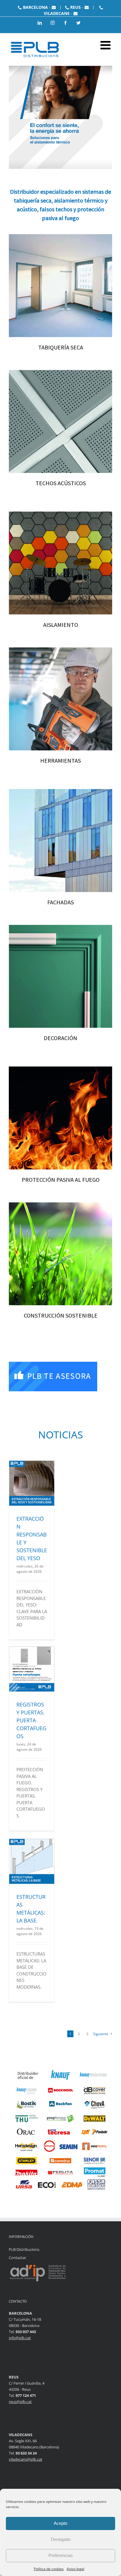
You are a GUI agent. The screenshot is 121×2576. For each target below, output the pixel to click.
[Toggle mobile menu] (106, 45)
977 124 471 (26, 2395)
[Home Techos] (60, 373)
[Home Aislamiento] (60, 515)
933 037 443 (26, 2332)
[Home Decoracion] (60, 928)
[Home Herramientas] (60, 651)
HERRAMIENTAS (60, 760)
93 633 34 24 (26, 2453)
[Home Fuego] (60, 1070)
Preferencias (61, 2555)
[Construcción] (60, 237)
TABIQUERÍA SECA (61, 347)
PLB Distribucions (24, 2249)
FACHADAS (60, 902)
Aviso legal (75, 2569)
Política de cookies (49, 2569)
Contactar (17, 2258)
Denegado (61, 2539)
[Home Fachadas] (60, 792)
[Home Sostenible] (60, 1205)
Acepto (60, 2523)
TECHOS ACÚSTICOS (61, 483)
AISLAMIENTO (61, 625)
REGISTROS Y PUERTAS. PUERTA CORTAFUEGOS (31, 1720)
